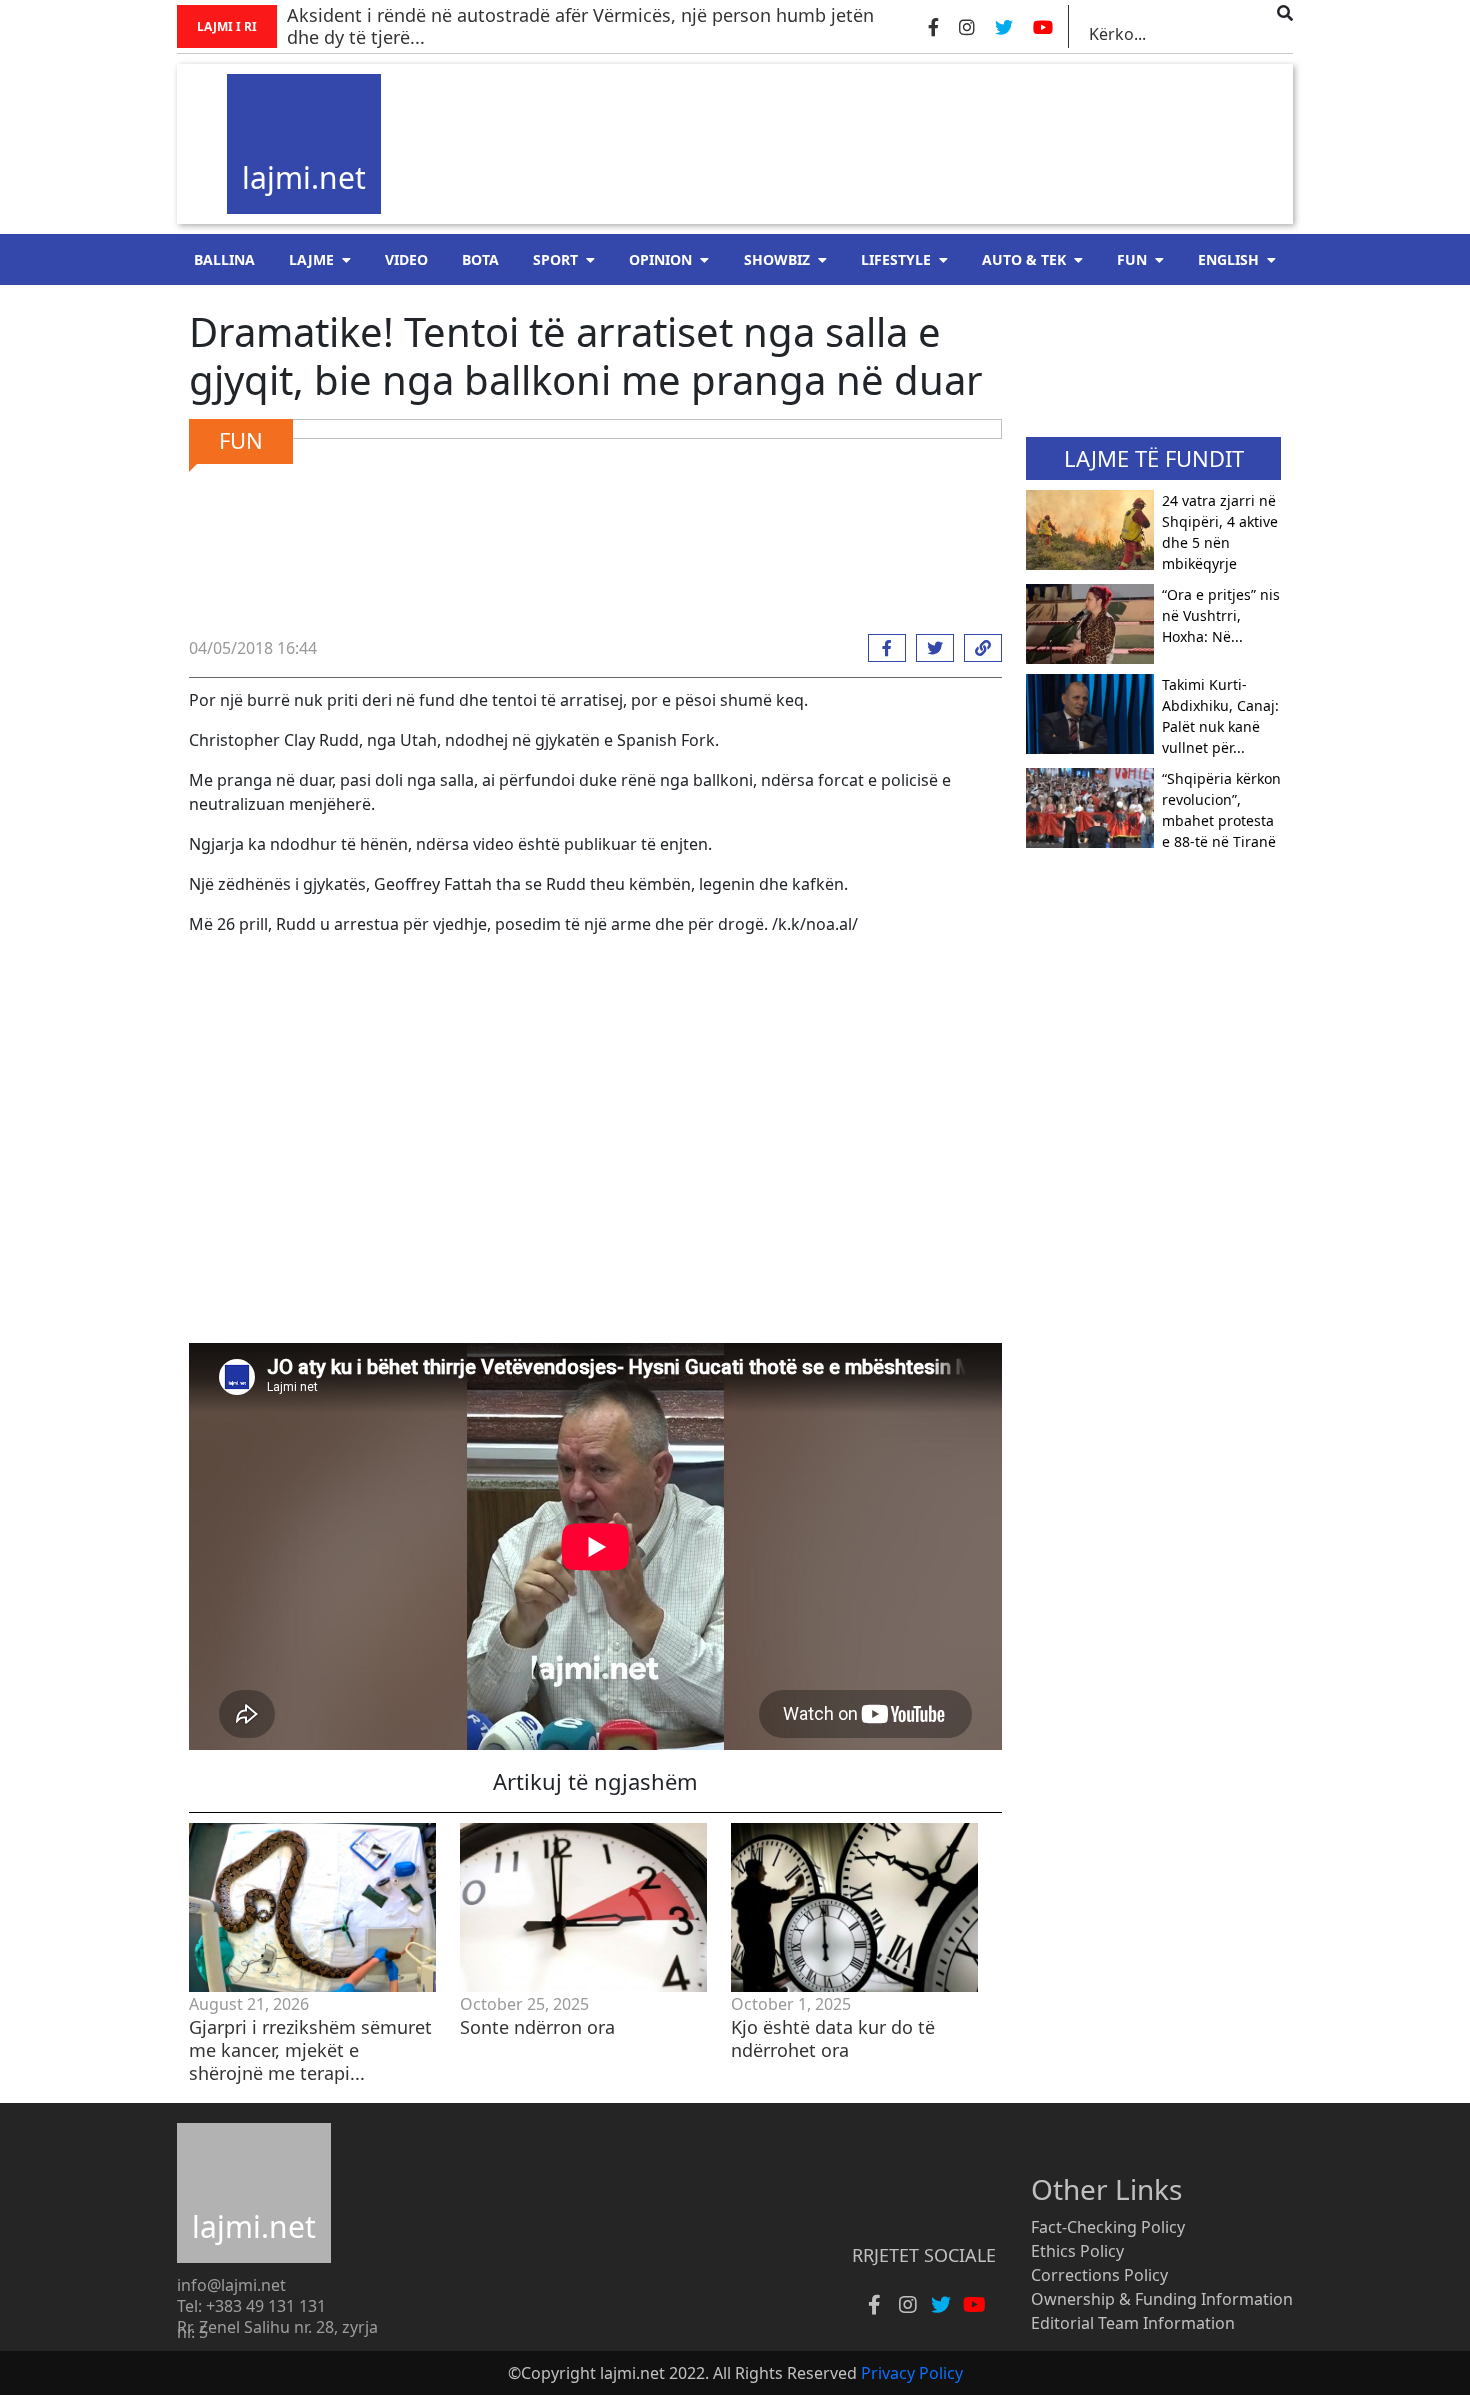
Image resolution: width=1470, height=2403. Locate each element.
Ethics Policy (1077, 2251)
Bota (480, 259)
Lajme (311, 259)
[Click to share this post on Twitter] (930, 648)
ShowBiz (777, 259)
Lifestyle (896, 259)
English (1228, 259)
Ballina (224, 259)
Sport (555, 259)
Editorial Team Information (1133, 2323)
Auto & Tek (1024, 259)
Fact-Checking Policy (1108, 2227)
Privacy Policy (912, 2373)
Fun (1132, 259)
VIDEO (406, 259)
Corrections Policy (1099, 2275)
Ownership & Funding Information (1162, 2299)
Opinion (660, 259)
